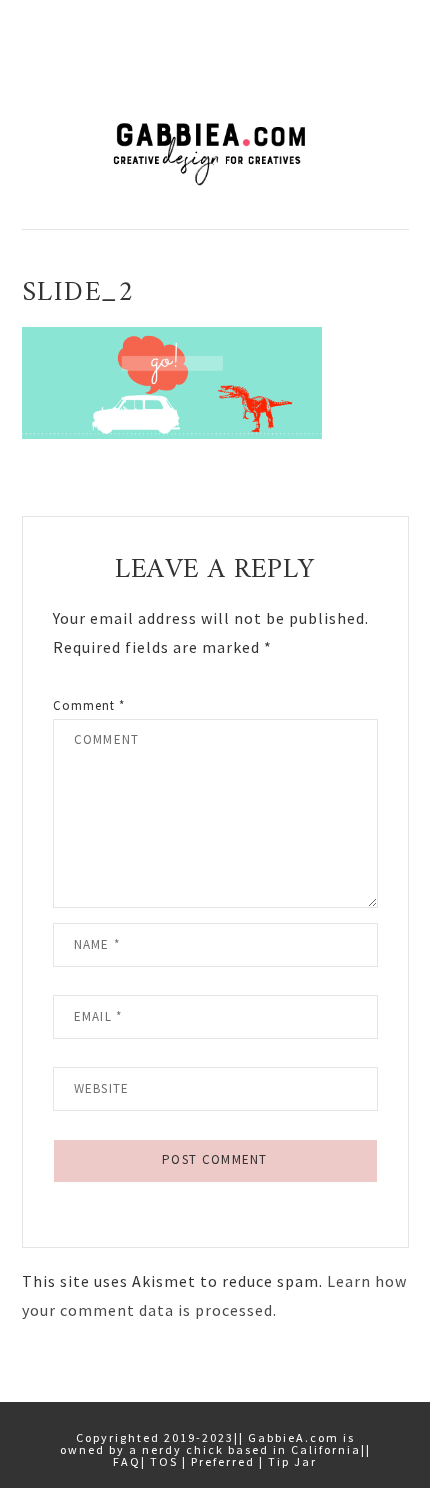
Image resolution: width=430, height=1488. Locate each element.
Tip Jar (292, 1461)
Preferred (223, 1461)
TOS (164, 1461)
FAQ (127, 1461)
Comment (89, 705)
